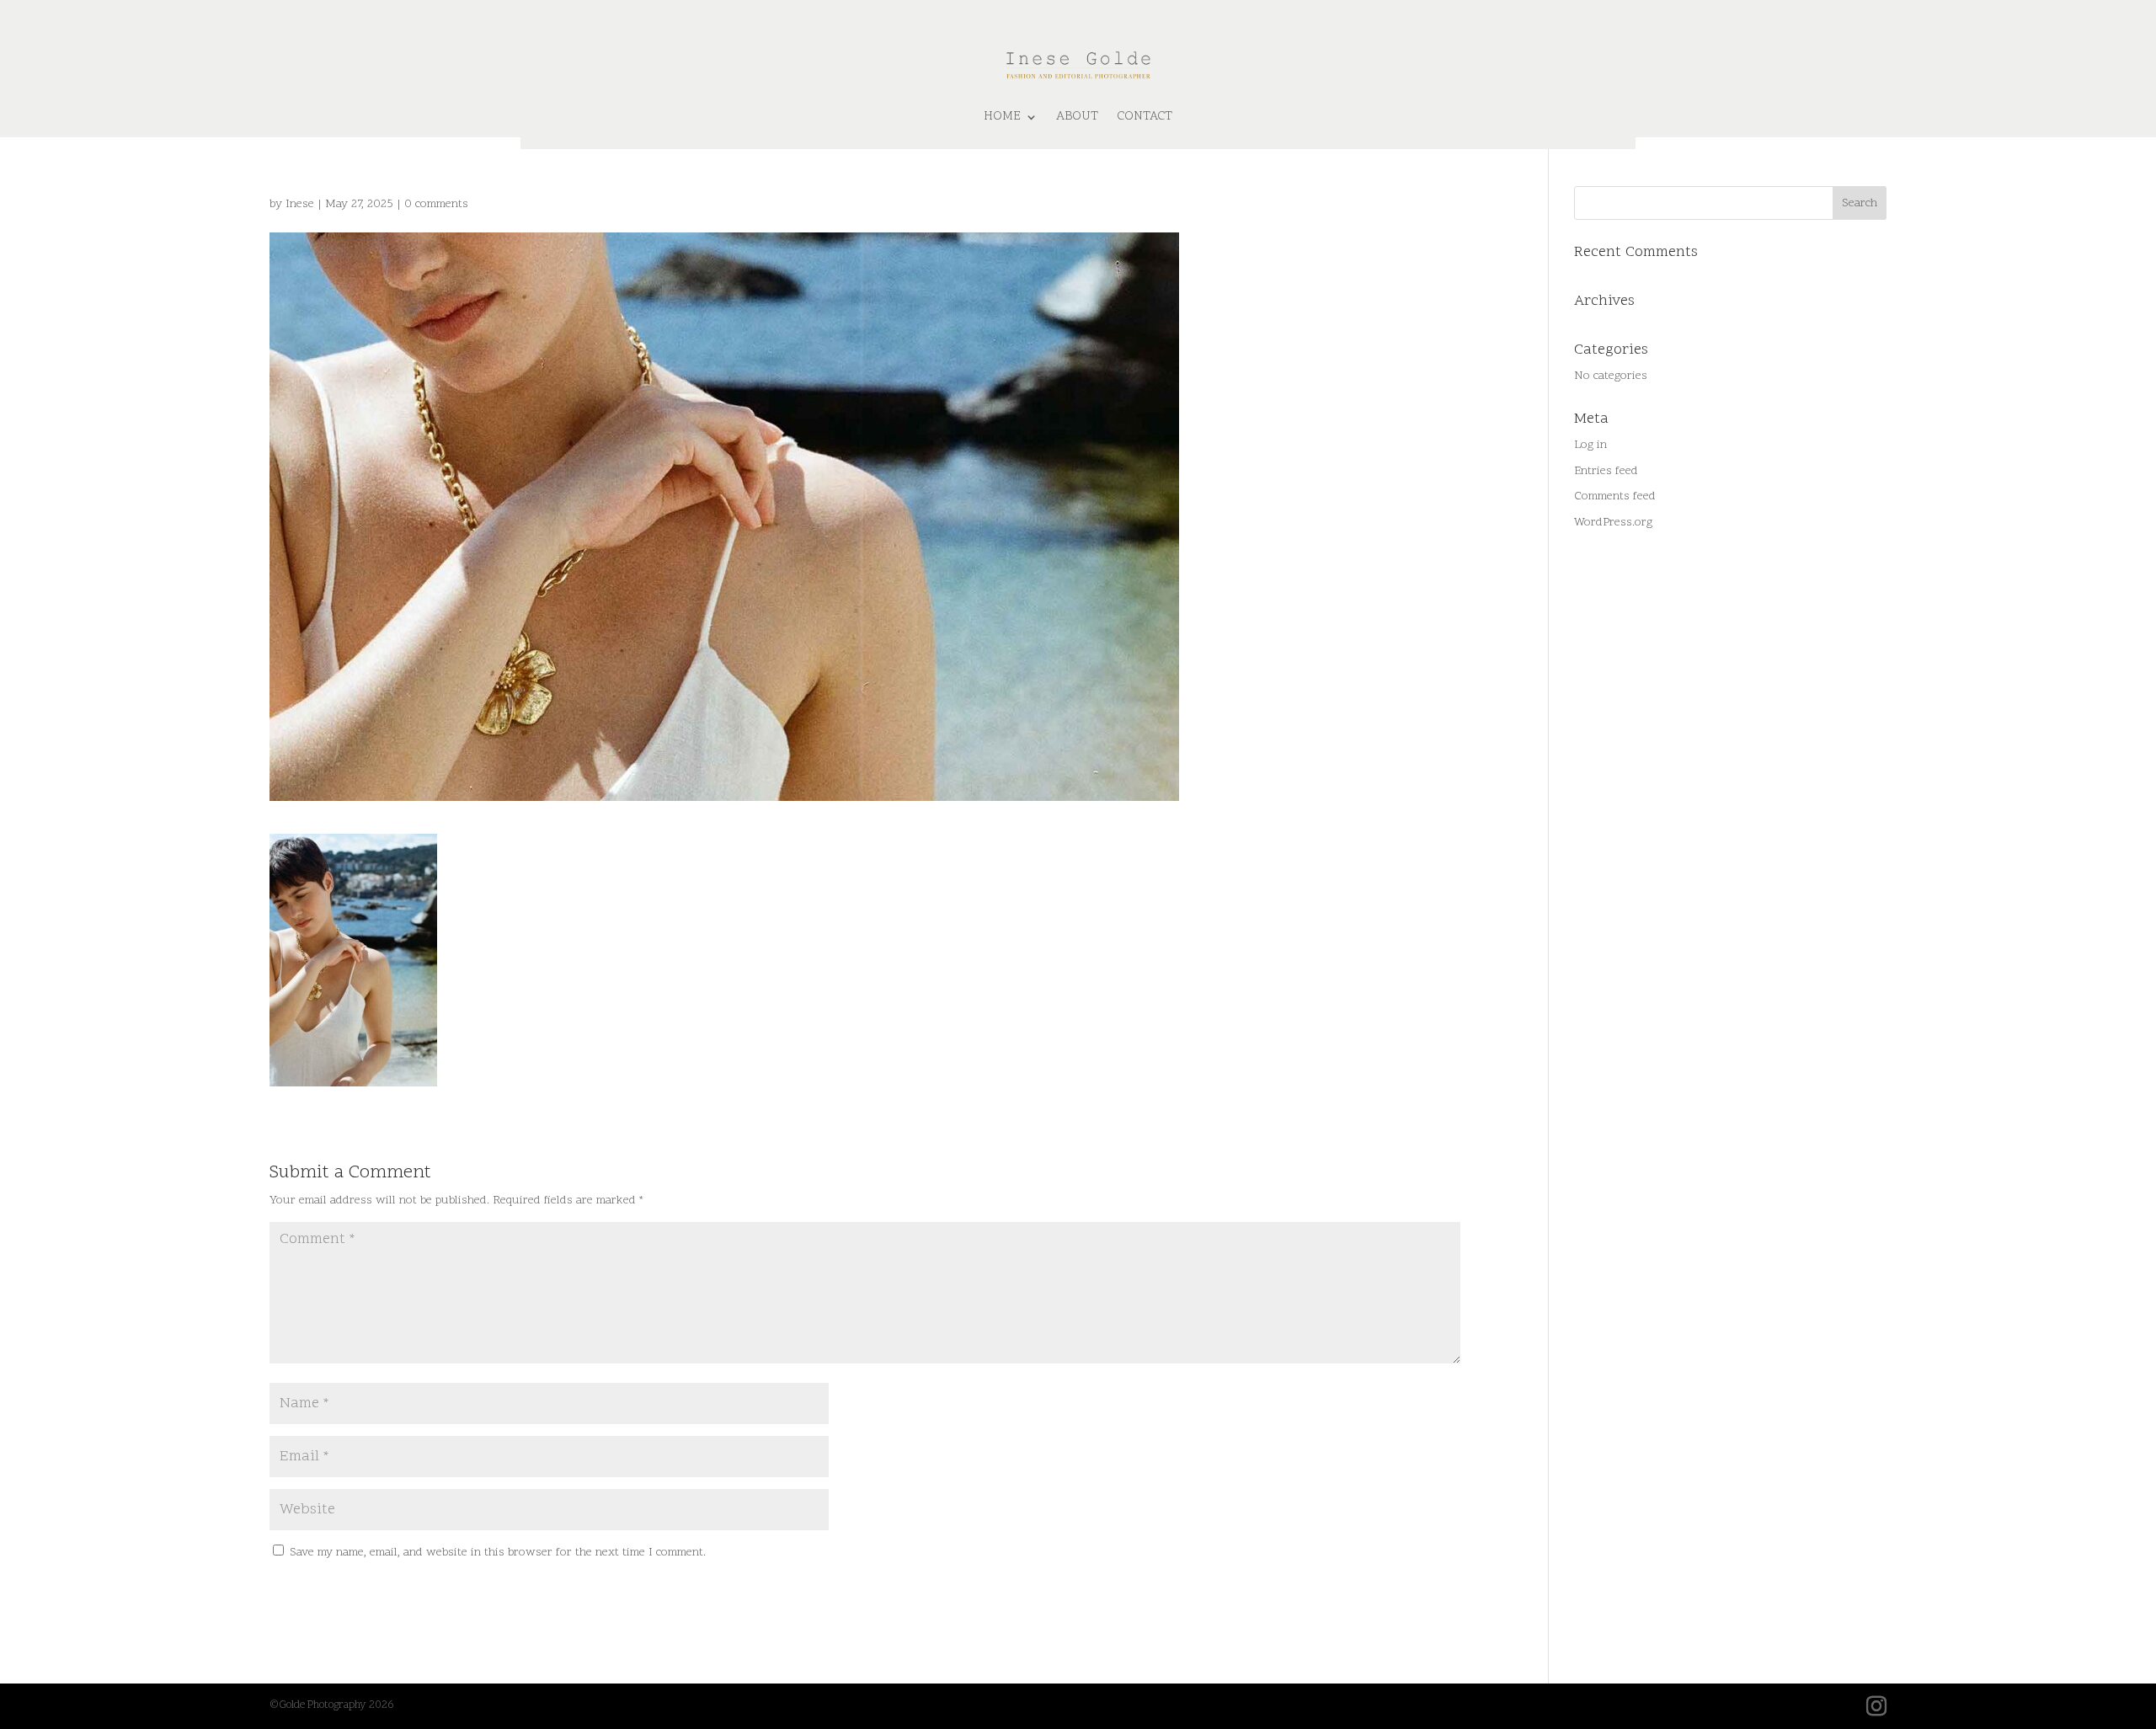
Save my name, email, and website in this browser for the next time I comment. (498, 1553)
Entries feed (1606, 471)
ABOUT (1077, 117)
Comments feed (1615, 496)
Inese (300, 204)
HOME (1002, 117)
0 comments (436, 204)
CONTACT (1145, 117)
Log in (1590, 445)
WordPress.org (1613, 523)
